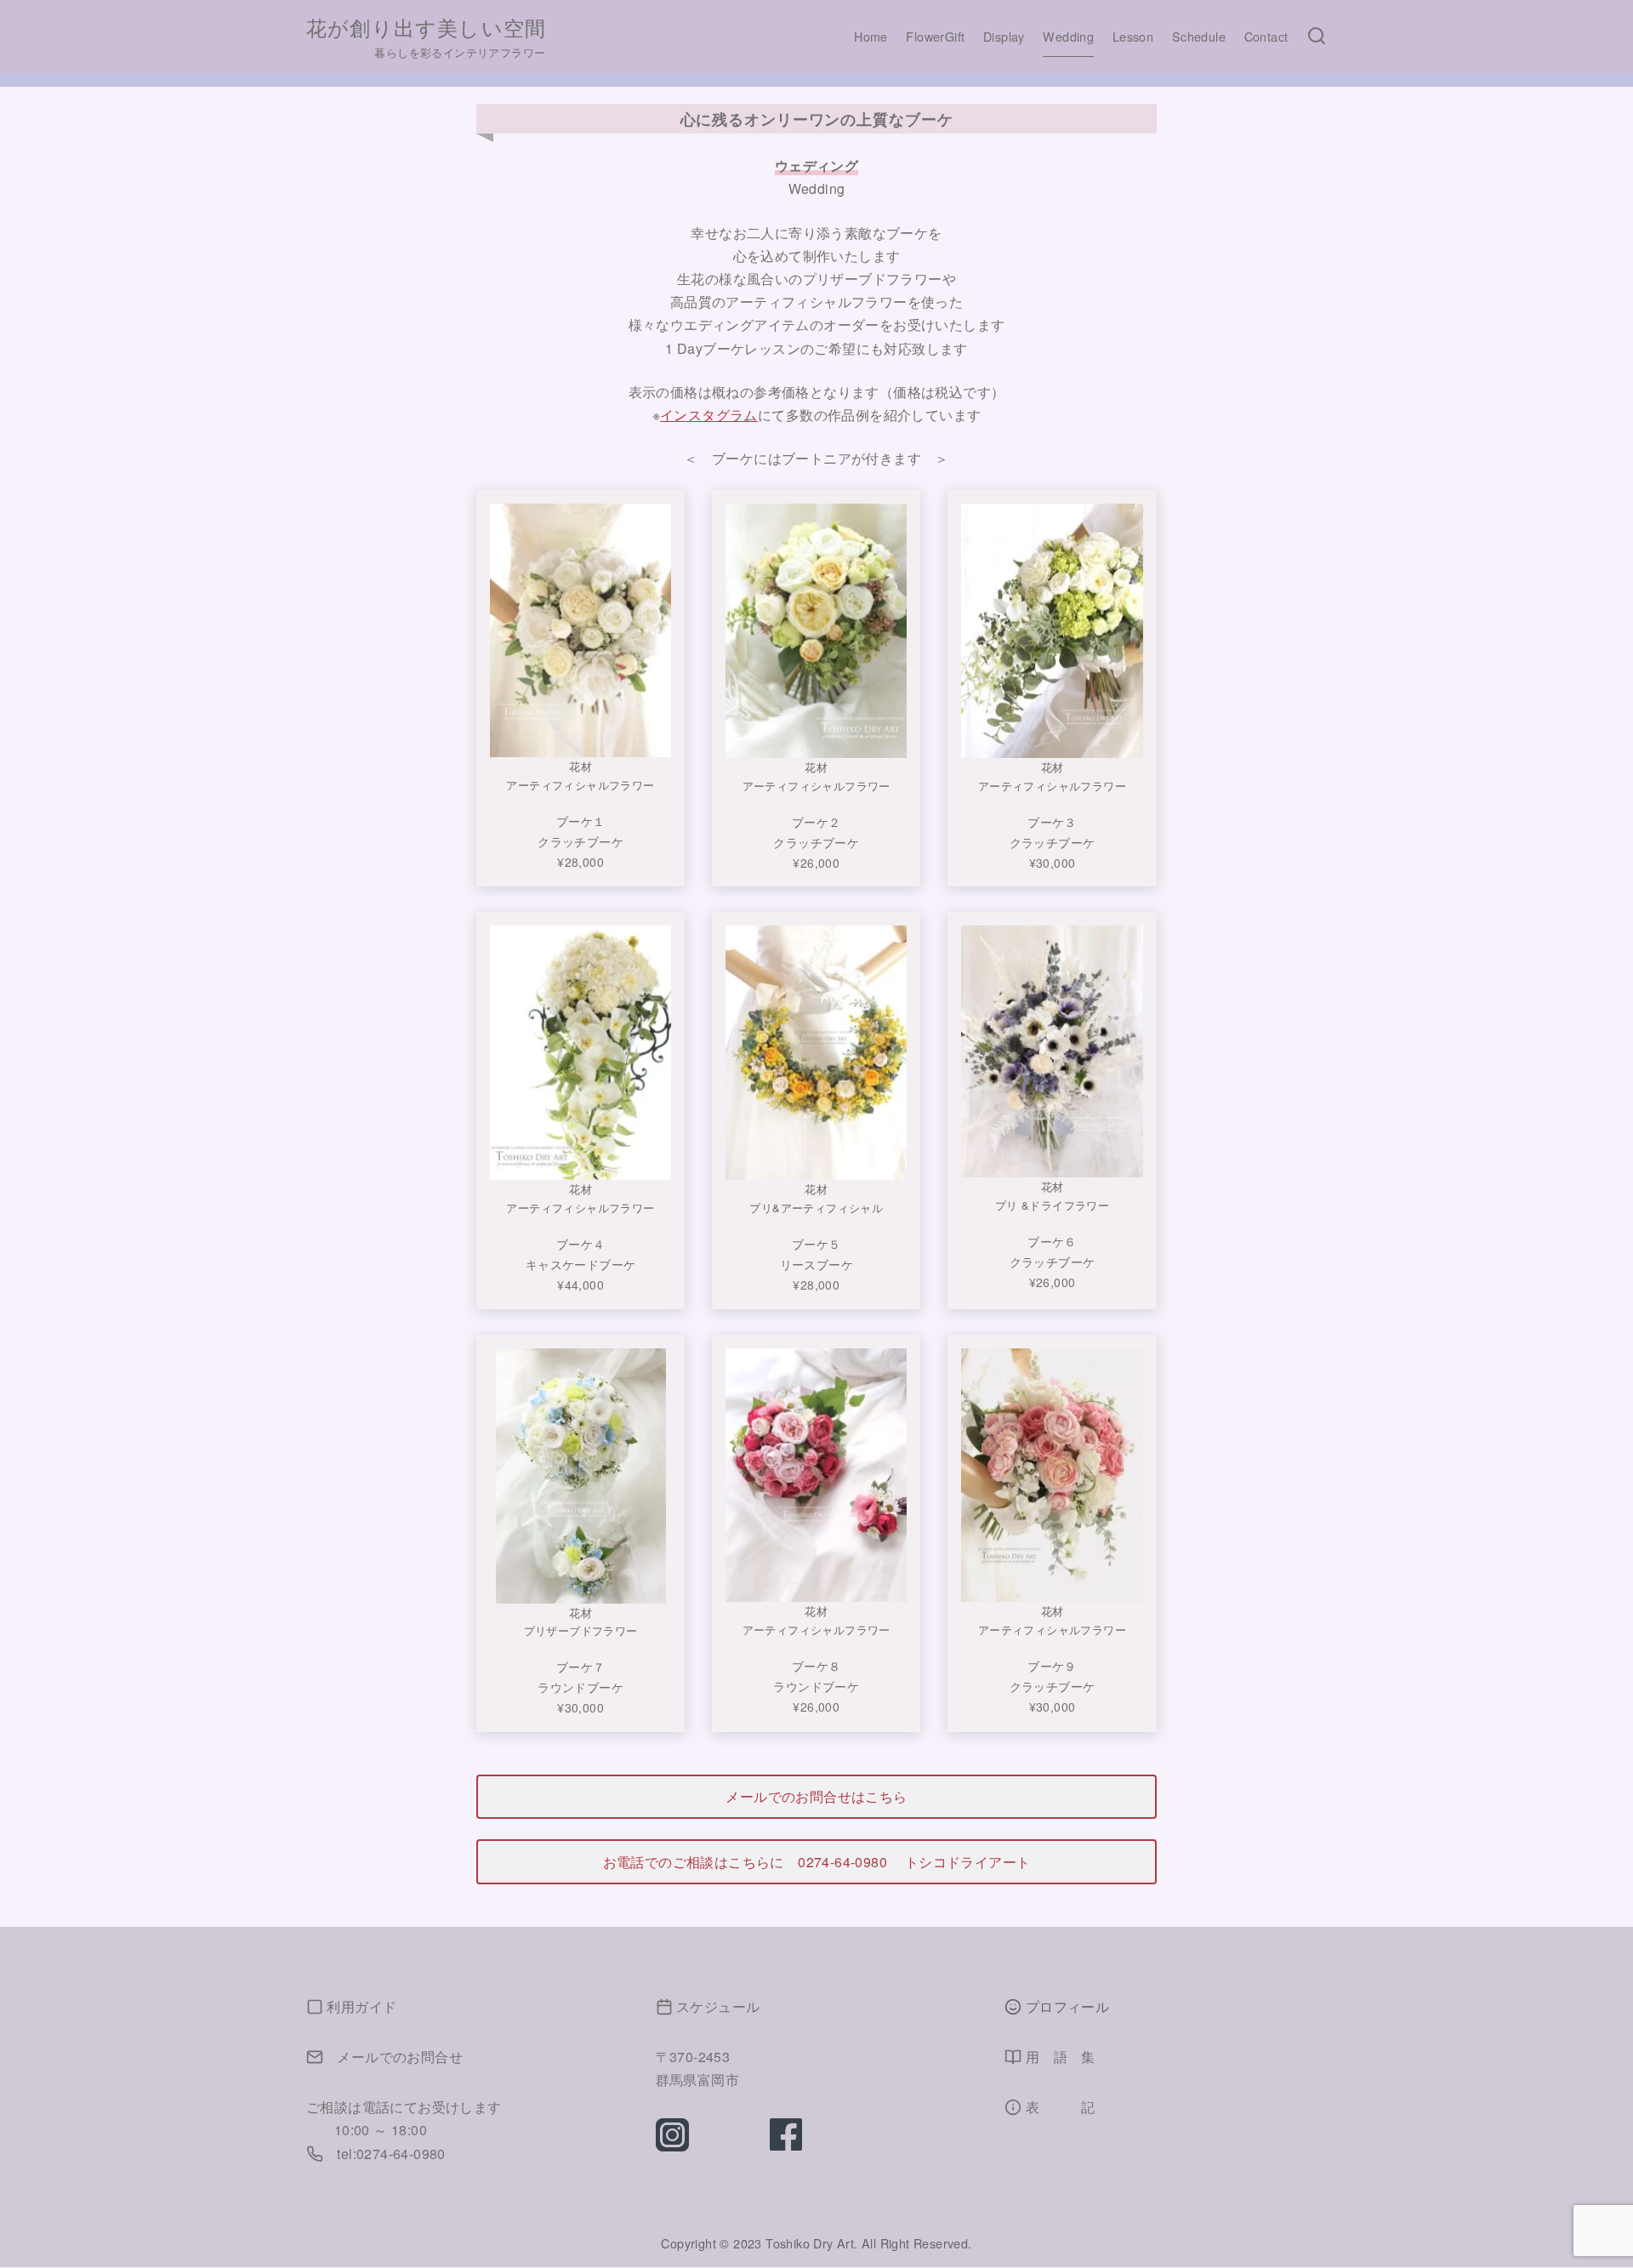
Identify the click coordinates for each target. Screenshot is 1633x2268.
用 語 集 (1061, 2057)
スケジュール (718, 2006)
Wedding (1068, 36)
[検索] (1317, 37)
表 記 (1061, 2107)
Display (1004, 36)
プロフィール (1067, 2006)
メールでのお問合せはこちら (816, 1796)
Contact (1266, 36)
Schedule (1199, 36)
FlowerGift (935, 36)
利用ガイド (361, 2006)
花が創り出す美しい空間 (426, 27)
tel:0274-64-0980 (391, 2154)
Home (871, 36)
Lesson (1133, 36)
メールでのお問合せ (400, 2057)
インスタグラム (709, 415)
